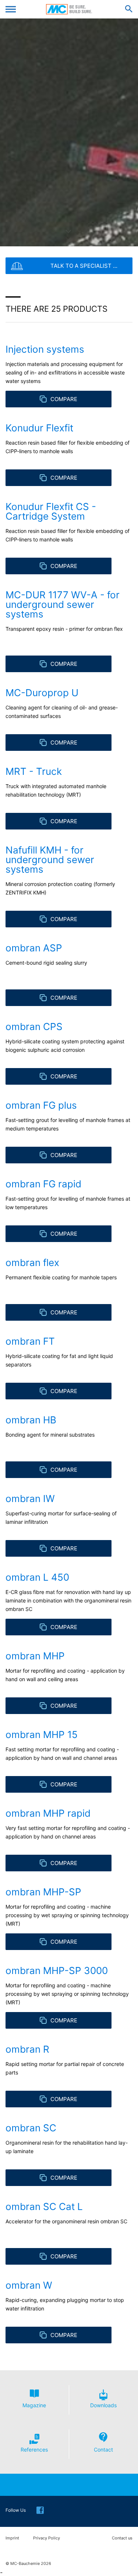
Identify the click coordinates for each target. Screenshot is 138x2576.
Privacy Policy (47, 2538)
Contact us (122, 2538)
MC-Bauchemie (69, 9)
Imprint (12, 2538)
